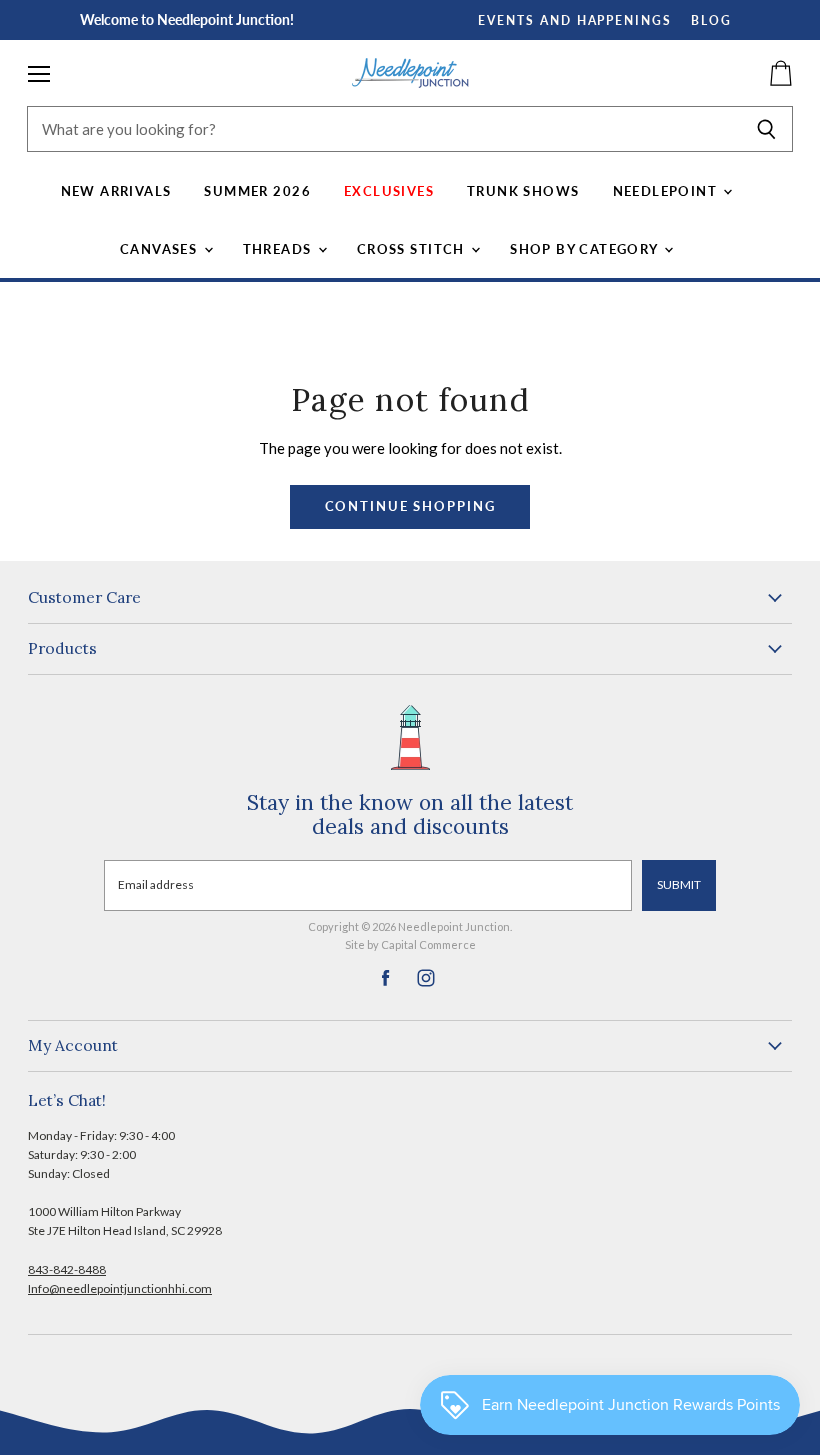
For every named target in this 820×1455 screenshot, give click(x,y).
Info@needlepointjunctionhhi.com (120, 1288)
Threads (279, 249)
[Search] (766, 129)
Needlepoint (667, 191)
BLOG (711, 20)
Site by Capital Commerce (410, 944)
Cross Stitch (413, 249)
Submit (679, 884)
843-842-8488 (67, 1269)
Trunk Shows (523, 191)
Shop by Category (586, 249)
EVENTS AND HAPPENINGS (575, 20)
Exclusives (389, 191)
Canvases (161, 249)
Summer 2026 (257, 191)
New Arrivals (116, 191)
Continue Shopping (410, 506)
